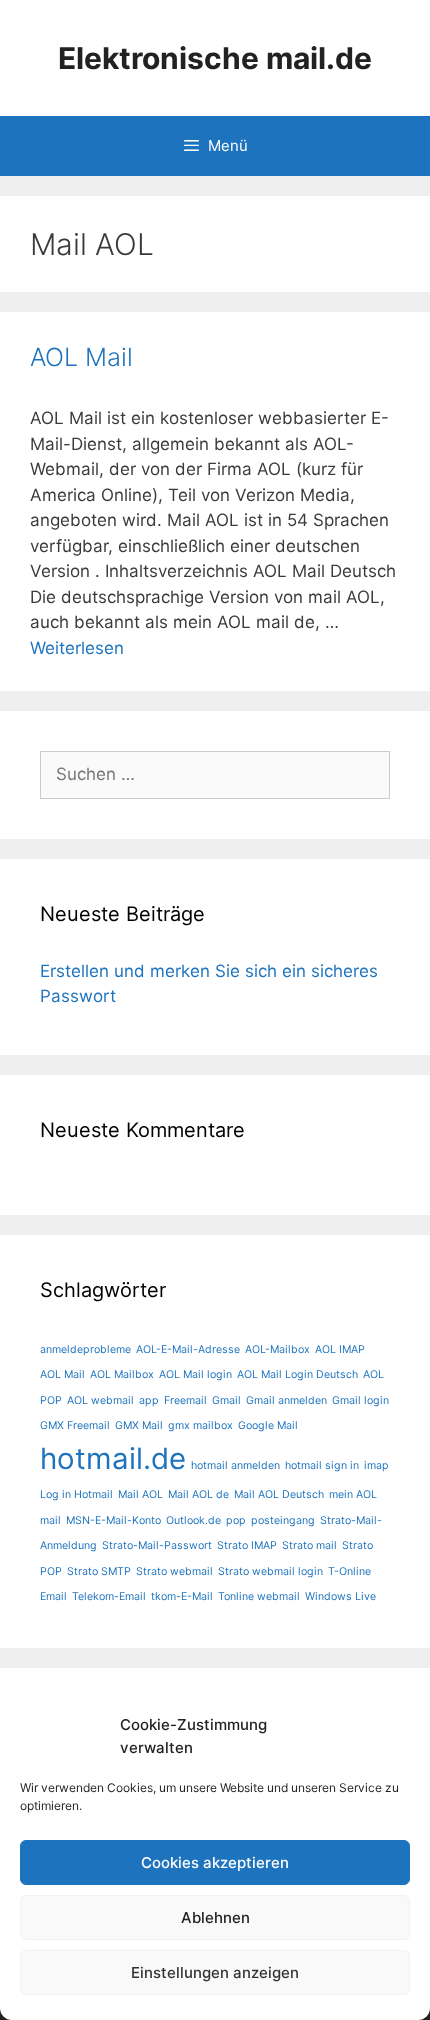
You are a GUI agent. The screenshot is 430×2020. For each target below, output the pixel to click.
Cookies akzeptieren (215, 1862)
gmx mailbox (200, 1425)
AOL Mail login (195, 1374)
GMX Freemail (75, 1425)
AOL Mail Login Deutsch (297, 1374)
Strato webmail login (270, 1571)
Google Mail (268, 1425)
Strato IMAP (247, 1545)
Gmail (226, 1400)
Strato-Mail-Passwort (157, 1545)
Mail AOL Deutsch (279, 1494)
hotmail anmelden (235, 1465)
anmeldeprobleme (85, 1349)
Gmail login (360, 1400)
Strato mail (309, 1545)
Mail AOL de (198, 1494)
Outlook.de (193, 1520)
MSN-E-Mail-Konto (113, 1520)
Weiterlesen (77, 648)
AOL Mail (81, 357)
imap (376, 1465)
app (149, 1400)
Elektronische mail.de (215, 58)
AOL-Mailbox (277, 1349)
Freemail (185, 1400)
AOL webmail (100, 1400)
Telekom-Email (109, 1596)
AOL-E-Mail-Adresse (188, 1349)
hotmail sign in (322, 1465)
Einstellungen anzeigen (215, 1972)
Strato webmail (174, 1571)
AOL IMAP (340, 1349)
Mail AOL (140, 1494)
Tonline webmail (259, 1596)
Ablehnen (215, 1917)
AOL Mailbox (122, 1374)
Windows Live (340, 1596)
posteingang (283, 1520)
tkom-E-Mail (182, 1596)
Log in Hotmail (76, 1494)
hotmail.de (113, 1458)
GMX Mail (139, 1425)
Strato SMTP (99, 1571)
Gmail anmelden (286, 1400)
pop (236, 1520)
